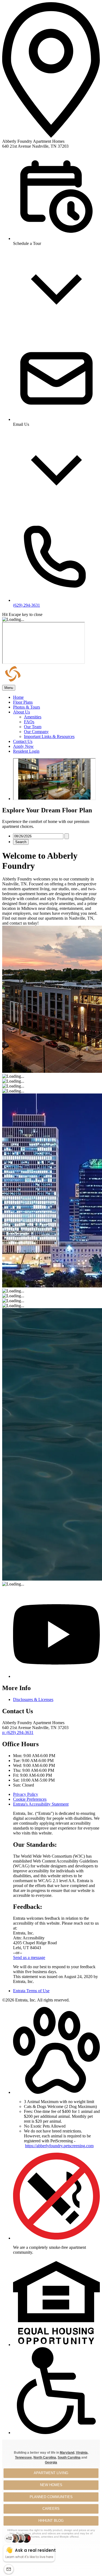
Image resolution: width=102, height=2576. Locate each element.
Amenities (33, 717)
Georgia (51, 2462)
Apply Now (23, 746)
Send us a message (29, 1957)
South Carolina (69, 2457)
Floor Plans (23, 702)
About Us (21, 712)
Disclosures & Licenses (33, 1699)
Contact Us (23, 741)
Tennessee (23, 2457)
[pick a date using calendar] (67, 836)
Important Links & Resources (49, 736)
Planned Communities (51, 2497)
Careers (51, 2509)
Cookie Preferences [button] (30, 1799)
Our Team (33, 727)
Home (18, 697)
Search (21, 842)
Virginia (82, 2453)
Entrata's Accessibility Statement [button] (41, 1804)
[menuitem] (56, 697)
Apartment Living (51, 2473)
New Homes (51, 2485)
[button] (56, 2092)
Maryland (67, 2453)
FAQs (29, 722)
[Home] (32, 682)
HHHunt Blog (51, 2521)
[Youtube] (56, 1676)
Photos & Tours (27, 707)
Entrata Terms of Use (31, 1991)
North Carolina (45, 2457)
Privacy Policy (26, 1794)
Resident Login (26, 751)
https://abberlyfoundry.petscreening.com (59, 2146)
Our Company (36, 732)
